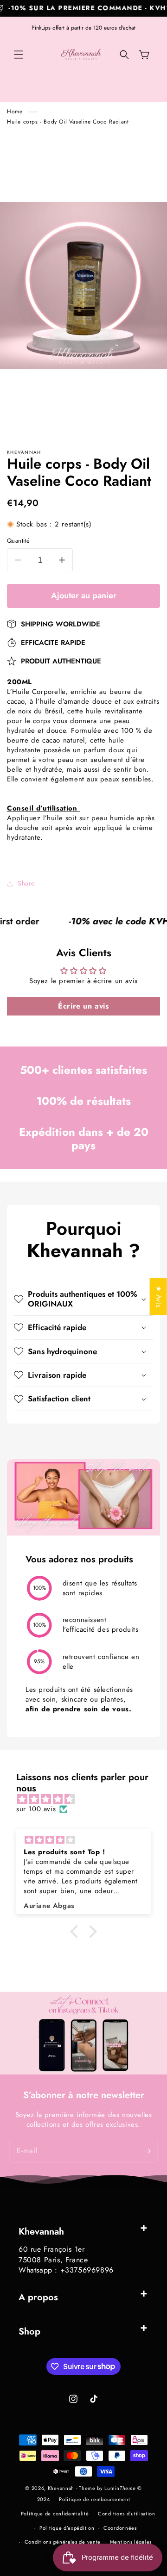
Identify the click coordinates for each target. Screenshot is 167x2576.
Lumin (120, 2488)
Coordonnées (120, 2528)
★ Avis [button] (159, 1297)
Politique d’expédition (67, 2528)
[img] (88, 1799)
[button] (19, 55)
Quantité (18, 541)
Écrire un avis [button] (83, 1006)
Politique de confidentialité (55, 2514)
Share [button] (26, 883)
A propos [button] (38, 2297)
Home (15, 111)
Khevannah (61, 2488)
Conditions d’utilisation (127, 2514)
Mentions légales (131, 2542)
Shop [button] (29, 2331)
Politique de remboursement (94, 2499)
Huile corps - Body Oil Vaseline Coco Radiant (68, 122)
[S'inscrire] (147, 2151)
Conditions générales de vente (63, 2542)
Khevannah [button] (41, 2232)
